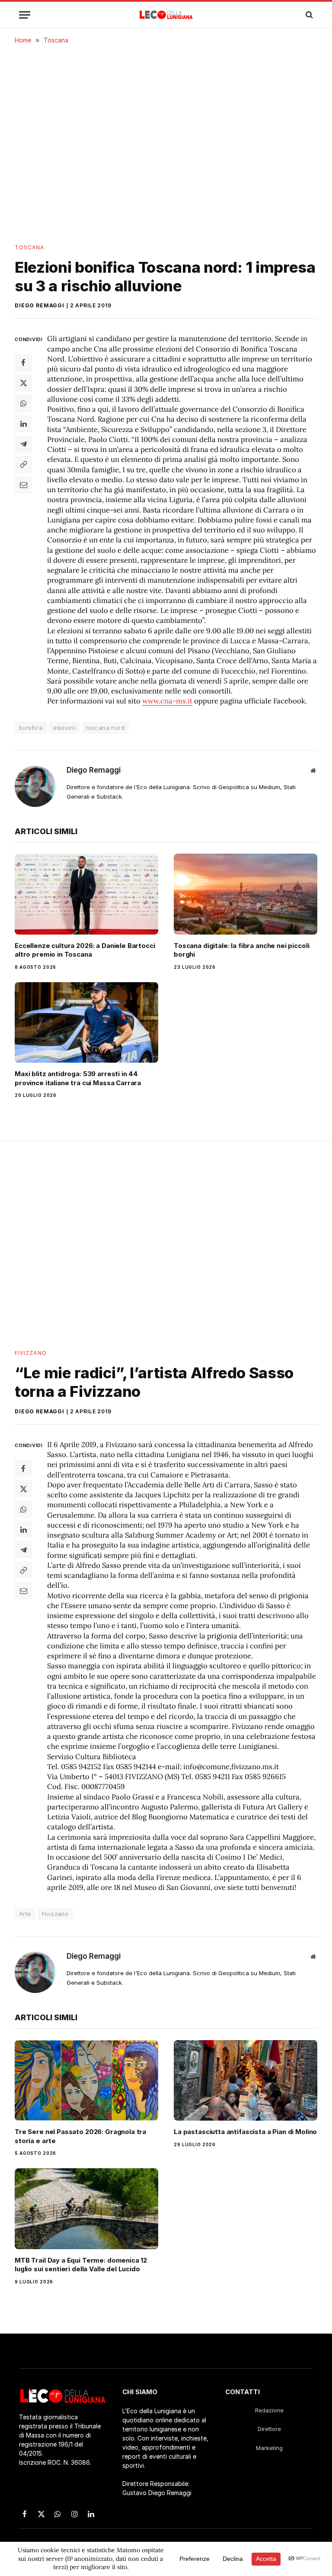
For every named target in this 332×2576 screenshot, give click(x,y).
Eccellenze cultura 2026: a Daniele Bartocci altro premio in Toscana (85, 950)
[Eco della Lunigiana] (166, 15)
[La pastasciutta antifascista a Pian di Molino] (246, 2081)
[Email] (23, 485)
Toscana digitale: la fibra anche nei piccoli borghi (241, 950)
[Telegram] (23, 444)
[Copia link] (23, 464)
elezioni (64, 728)
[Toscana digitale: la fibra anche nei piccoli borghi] (246, 894)
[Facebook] (23, 363)
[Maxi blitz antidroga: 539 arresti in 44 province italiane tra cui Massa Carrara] (86, 1023)
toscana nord (105, 728)
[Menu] (25, 15)
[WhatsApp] (23, 403)
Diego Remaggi (40, 305)
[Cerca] (308, 15)
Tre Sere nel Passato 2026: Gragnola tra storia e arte (80, 2136)
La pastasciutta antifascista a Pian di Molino (245, 2132)
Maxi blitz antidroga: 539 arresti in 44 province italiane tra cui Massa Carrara (78, 1078)
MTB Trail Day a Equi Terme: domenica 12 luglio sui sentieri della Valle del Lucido (81, 2265)
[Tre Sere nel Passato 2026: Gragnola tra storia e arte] (86, 2081)
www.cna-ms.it (167, 701)
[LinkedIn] (23, 424)
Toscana (30, 247)
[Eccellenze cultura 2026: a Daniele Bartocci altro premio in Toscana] (86, 894)
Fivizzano (31, 1353)
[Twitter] (23, 383)
